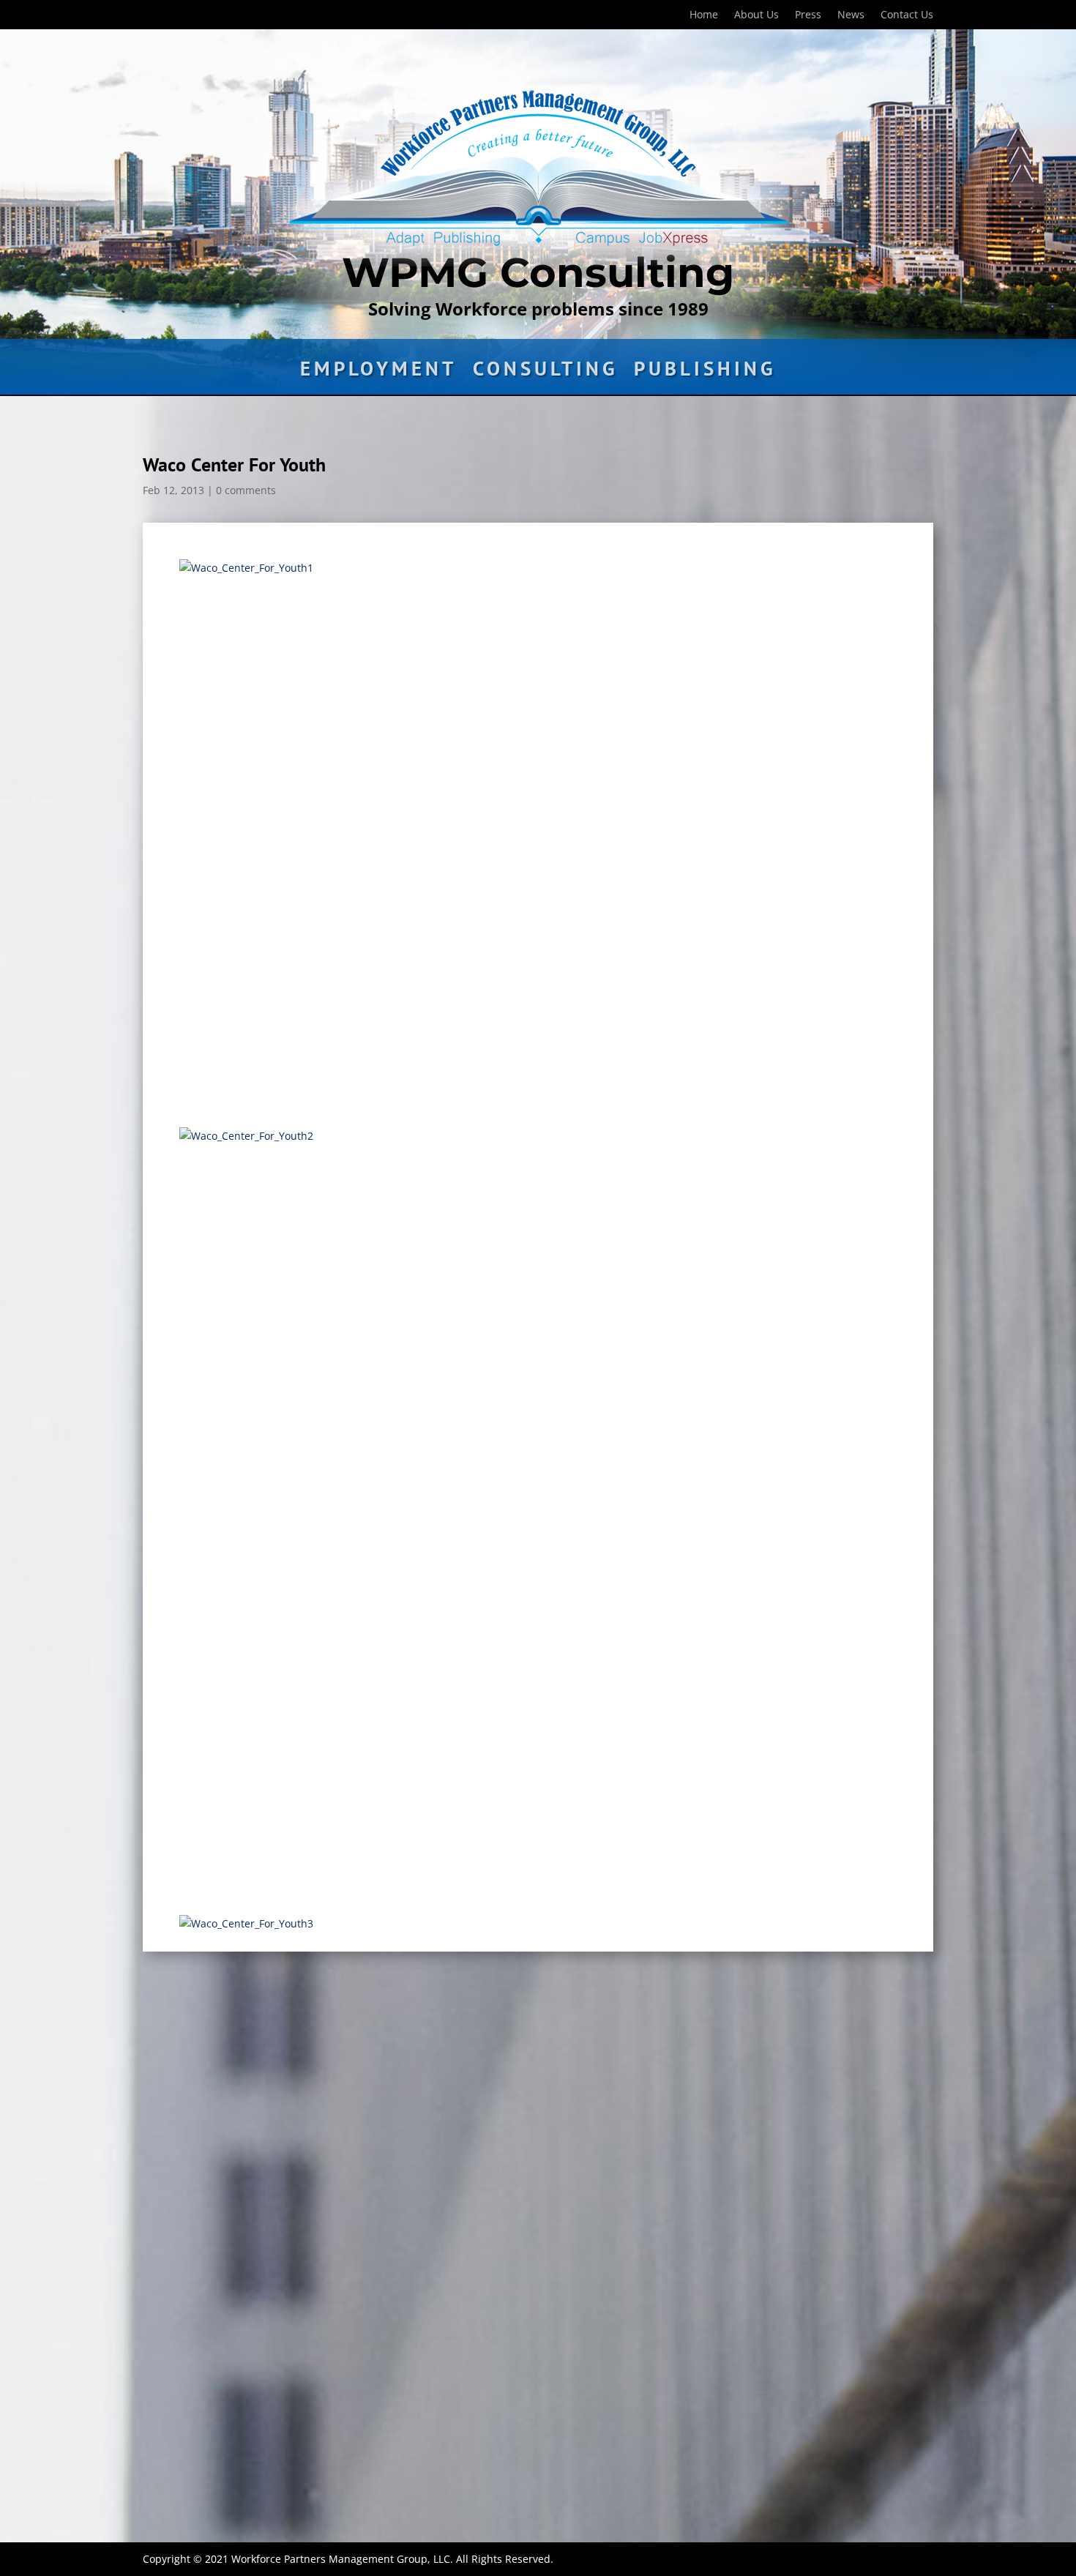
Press (808, 15)
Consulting (545, 372)
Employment (378, 372)
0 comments (246, 490)
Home (704, 15)
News (851, 15)
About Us (756, 15)
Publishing (705, 372)
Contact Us (907, 15)
